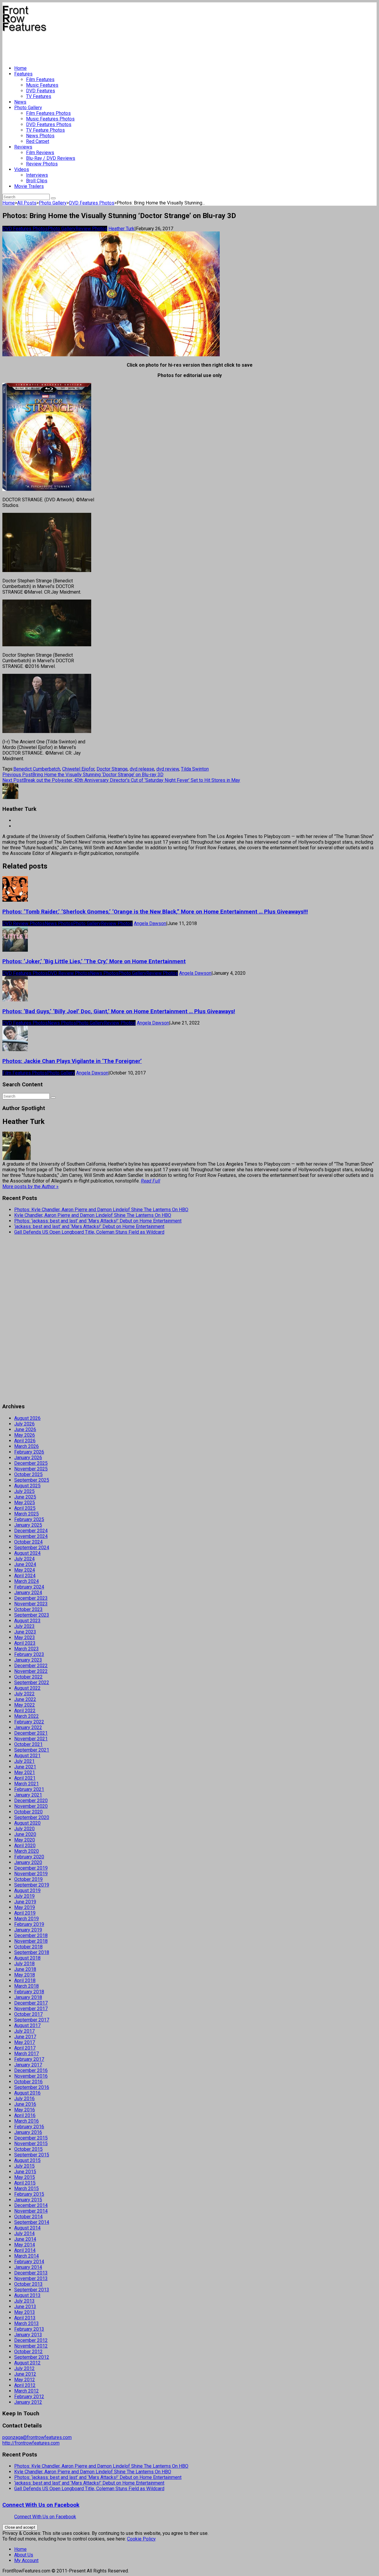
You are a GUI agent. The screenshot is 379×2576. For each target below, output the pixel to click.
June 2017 (25, 2037)
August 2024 (27, 1553)
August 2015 (27, 2160)
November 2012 (31, 2346)
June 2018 (25, 1969)
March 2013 (27, 2323)
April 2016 (25, 2115)
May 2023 (25, 1637)
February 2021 (29, 1789)
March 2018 (27, 1986)
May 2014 (25, 2245)
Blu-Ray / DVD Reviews (51, 158)
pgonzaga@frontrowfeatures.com (37, 2437)
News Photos (40, 136)
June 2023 (25, 1632)
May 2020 (25, 1840)
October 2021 (28, 1744)
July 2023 (24, 1626)
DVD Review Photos (24, 923)
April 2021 (25, 1778)
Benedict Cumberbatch (37, 769)
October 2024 (28, 1542)
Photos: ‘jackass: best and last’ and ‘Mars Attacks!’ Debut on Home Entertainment (98, 1221)
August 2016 (27, 2093)
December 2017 (31, 2003)
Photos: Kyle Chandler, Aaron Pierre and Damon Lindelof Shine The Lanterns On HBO (101, 1210)
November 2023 (31, 1604)
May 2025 (25, 1503)
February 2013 (29, 2329)
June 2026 (25, 1429)
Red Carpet (38, 141)
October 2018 (28, 1947)
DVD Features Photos (49, 124)
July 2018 (24, 1964)
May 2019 (25, 1907)
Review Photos (42, 164)
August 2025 (27, 1486)
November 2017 (31, 2009)
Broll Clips (37, 181)
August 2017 (27, 2025)
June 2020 (25, 1834)
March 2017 (27, 2054)
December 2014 (31, 2205)
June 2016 (25, 2104)
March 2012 (27, 2391)
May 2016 (25, 2110)
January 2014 (28, 2267)
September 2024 (32, 1548)
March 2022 (27, 1716)
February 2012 (29, 2397)
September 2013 (32, 2290)
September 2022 (32, 1682)
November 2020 (31, 1806)
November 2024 (31, 1536)
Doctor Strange (112, 769)
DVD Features (41, 91)
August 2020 (27, 1823)
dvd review (168, 769)
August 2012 (27, 2363)
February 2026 (29, 1452)
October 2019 (28, 1879)
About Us (24, 2555)
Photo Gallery (28, 108)
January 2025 (28, 1525)
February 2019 (29, 1924)
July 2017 (24, 2031)
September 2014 (32, 2222)
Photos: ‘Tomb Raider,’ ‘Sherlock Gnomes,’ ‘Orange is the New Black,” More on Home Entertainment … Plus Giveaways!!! (155, 912)
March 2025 (27, 1514)
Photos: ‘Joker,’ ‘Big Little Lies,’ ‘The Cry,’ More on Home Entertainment (94, 961)
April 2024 (25, 1576)
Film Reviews (40, 153)
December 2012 (31, 2340)
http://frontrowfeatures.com (31, 2443)
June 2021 (25, 1767)
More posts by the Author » (30, 1186)
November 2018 (31, 1941)
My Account (26, 2560)
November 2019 (31, 1874)
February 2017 (29, 2059)
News (20, 102)
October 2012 (28, 2352)
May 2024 (25, 1570)
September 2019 (32, 1885)
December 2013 (31, 2273)
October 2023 (28, 1609)
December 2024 (31, 1531)
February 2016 (29, 2127)
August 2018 (27, 1958)
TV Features (39, 96)
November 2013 (31, 2278)
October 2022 (28, 1677)
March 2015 (27, 2188)
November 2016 (31, 2076)
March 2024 (27, 1581)
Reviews (23, 147)
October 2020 (28, 1812)
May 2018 (25, 1975)
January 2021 (28, 1795)
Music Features (42, 85)
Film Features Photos (48, 113)
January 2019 (28, 1930)
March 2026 (27, 1446)
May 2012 (25, 2380)
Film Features (40, 79)
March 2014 (27, 2256)
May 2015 (25, 2177)
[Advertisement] (110, 46)
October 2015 (28, 2149)
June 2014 (25, 2239)
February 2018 (29, 1992)
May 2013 (25, 2312)
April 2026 (25, 1441)
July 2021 (24, 1761)
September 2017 (32, 2020)
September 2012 (32, 2357)
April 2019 (25, 1913)
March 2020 (27, 1851)
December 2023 (31, 1598)
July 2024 (24, 1559)
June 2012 (25, 2374)
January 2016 (28, 2132)
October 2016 (28, 2082)
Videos (22, 169)
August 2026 (27, 1418)
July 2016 (24, 2099)
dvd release (142, 769)
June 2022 (25, 1699)
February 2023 (29, 1654)
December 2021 (31, 1733)
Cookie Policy (141, 2539)
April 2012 (25, 2385)
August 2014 (27, 2228)
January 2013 (28, 2335)
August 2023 (27, 1621)
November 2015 (31, 2144)
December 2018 (31, 1935)
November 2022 (31, 1671)
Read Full (151, 1181)
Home (20, 68)
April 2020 (25, 1846)
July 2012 (24, 2368)
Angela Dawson (150, 923)
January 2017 (28, 2065)
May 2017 (25, 2042)
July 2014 (24, 2233)
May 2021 (25, 1772)
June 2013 (25, 2307)
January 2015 (28, 2200)
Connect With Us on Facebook (41, 2505)
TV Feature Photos (45, 130)
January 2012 (28, 2402)
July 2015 (24, 2166)
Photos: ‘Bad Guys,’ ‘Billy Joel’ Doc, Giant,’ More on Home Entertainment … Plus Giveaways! (119, 1011)
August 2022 (27, 1688)
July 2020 (24, 1829)
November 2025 (31, 1469)
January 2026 (28, 1458)
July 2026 (24, 1424)
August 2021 (27, 1756)
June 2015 (25, 2172)
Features (23, 74)
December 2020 (31, 1801)
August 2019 (27, 1890)
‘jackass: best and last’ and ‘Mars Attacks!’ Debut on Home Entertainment (89, 1226)
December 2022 (31, 1666)
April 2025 (25, 1508)
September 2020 (32, 1817)
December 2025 (31, 1463)
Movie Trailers (29, 186)
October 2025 (28, 1474)
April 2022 (25, 1711)
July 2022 (24, 1694)
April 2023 (25, 1643)
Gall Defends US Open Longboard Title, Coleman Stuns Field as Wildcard (89, 1232)
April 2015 (25, 2183)
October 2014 (28, 2217)
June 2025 (25, 1497)
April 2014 (25, 2250)
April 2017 (25, 2048)
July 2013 (24, 2301)
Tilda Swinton (195, 769)
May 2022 (25, 1705)
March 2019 (27, 1919)
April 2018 (25, 1980)
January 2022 (28, 1727)
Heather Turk (121, 229)
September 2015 (32, 2155)
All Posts (27, 203)
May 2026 (25, 1435)
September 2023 (32, 1615)
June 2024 (25, 1564)
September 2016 (32, 2087)
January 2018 (28, 1997)
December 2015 (31, 2138)
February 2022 (29, 1722)
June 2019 (25, 1902)
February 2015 (29, 2194)
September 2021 (32, 1750)
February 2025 (29, 1519)
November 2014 (31, 2211)
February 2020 (29, 1857)
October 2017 (28, 2014)
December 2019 (31, 1868)
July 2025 (24, 1491)
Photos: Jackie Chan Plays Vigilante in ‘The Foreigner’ (72, 1061)
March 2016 (27, 2121)
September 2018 (32, 1952)
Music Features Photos (50, 119)
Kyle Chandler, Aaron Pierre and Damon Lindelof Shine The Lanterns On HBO (93, 1215)
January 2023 (28, 1660)
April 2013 (25, 2318)
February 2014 (29, 2262)
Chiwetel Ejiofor (78, 769)
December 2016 (31, 2070)
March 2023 (27, 1649)
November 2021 (31, 1739)
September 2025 (32, 1480)
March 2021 (27, 1784)
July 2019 (24, 1896)
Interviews (37, 175)
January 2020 (28, 1862)
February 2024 (29, 1587)
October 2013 (28, 2284)
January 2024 (28, 1593)
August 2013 (27, 2295)
